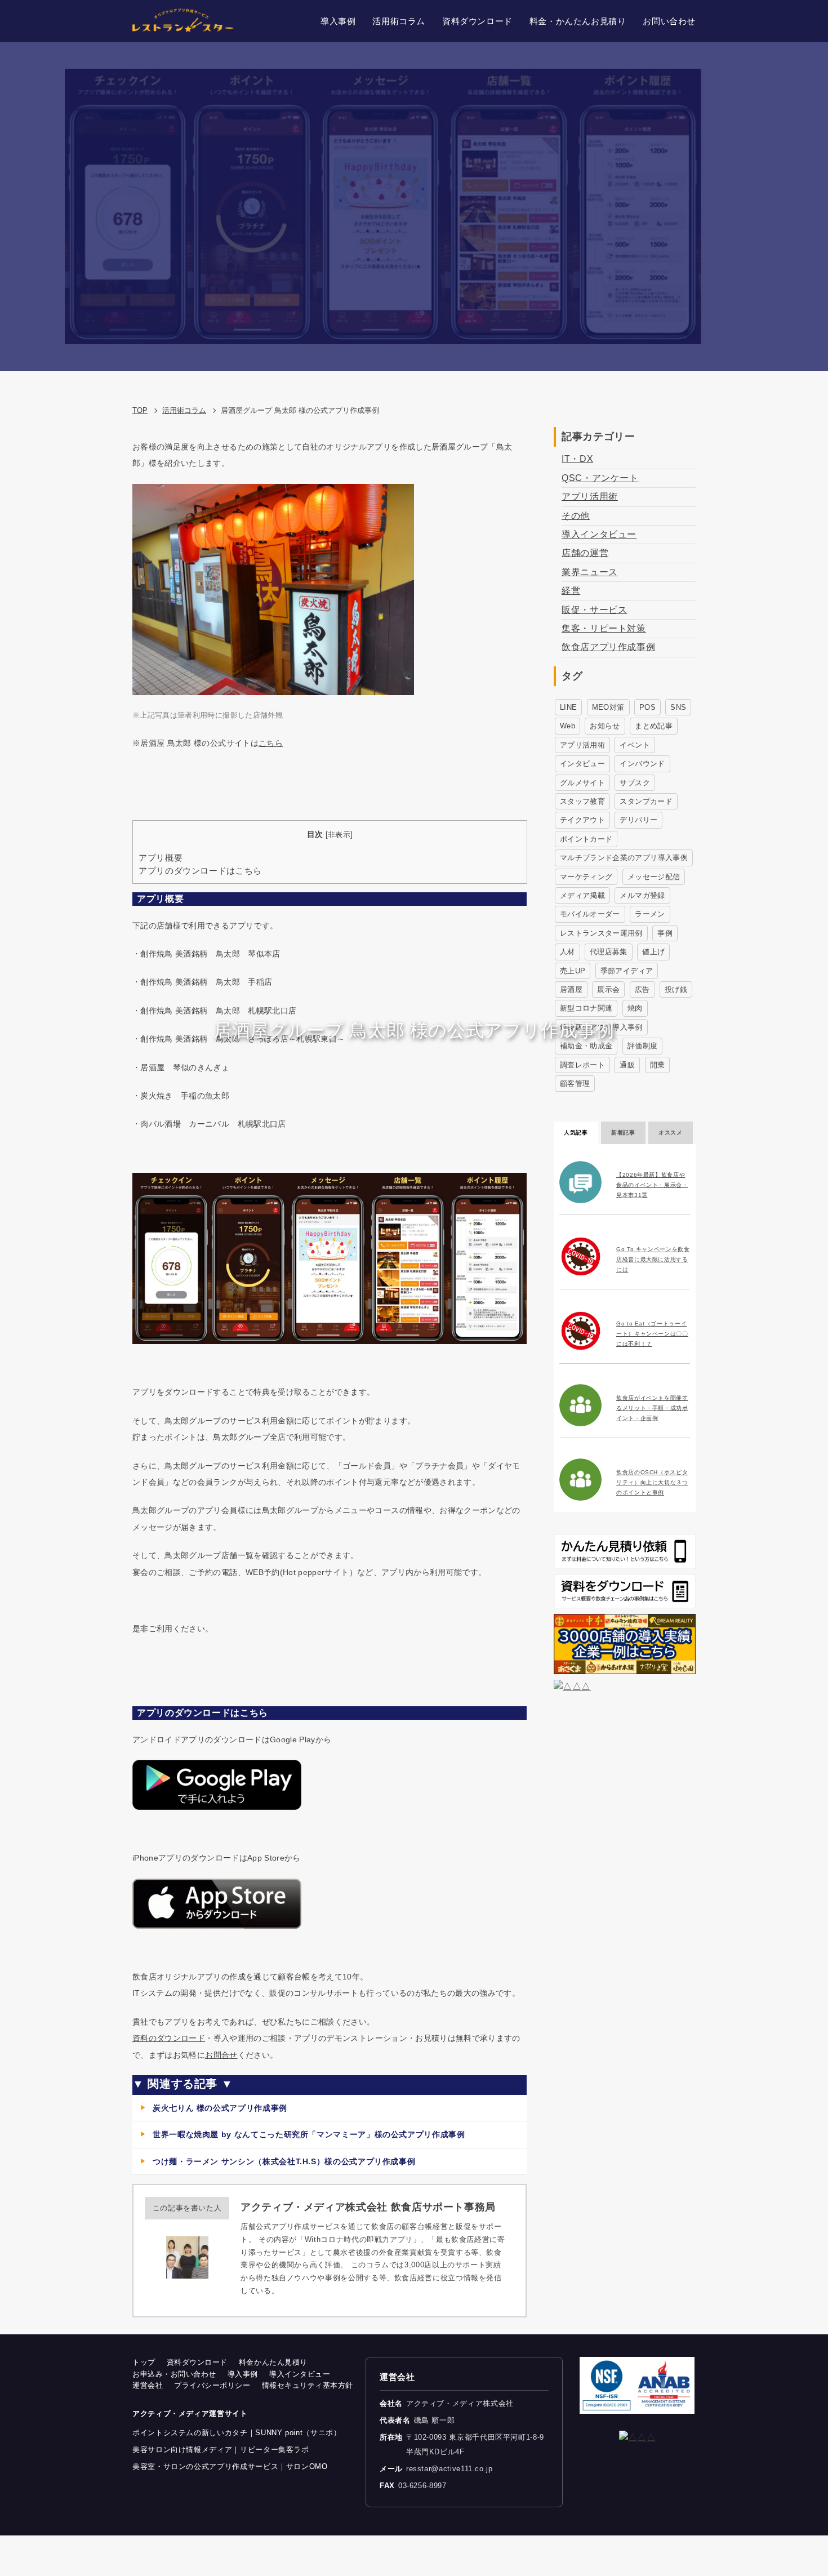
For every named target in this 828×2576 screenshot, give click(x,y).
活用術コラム (184, 410)
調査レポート (582, 1065)
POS (647, 707)
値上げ (653, 952)
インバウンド (642, 764)
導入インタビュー (599, 534)
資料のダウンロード (169, 2038)
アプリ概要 (161, 858)
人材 (567, 952)
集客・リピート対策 (604, 628)
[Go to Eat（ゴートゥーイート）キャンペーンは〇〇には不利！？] (583, 1331)
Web (567, 726)
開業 (658, 1065)
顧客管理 (575, 1084)
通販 (627, 1065)
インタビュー (582, 764)
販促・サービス (594, 610)
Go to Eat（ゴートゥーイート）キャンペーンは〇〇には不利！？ (652, 1334)
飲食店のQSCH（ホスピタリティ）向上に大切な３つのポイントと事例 (652, 1482)
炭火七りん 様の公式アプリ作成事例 (220, 2108)
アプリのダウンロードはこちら (200, 871)
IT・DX (577, 459)
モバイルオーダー (590, 914)
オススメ (671, 1133)
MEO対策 (608, 707)
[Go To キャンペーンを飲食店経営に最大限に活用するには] (583, 1256)
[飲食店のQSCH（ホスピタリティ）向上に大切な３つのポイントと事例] (583, 1480)
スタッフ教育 (582, 801)
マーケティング (586, 877)
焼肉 (635, 1008)
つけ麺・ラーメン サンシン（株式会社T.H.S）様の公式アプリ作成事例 (284, 2161)
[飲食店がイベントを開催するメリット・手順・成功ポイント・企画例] (583, 1405)
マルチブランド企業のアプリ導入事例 (624, 858)
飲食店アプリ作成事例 (608, 647)
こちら (271, 743)
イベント (635, 745)
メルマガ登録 (642, 895)
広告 (642, 989)
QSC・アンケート (600, 478)
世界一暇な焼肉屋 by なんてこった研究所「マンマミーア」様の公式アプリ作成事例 (309, 2134)
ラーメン (650, 914)
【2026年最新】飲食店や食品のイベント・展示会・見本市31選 (652, 1185)
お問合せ (221, 2055)
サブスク (635, 783)
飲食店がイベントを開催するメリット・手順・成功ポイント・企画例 (652, 1408)
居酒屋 (571, 989)
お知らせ (605, 726)
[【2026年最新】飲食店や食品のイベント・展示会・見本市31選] (583, 1182)
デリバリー (638, 820)
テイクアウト (582, 820)
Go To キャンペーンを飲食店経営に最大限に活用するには (653, 1259)
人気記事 (576, 1133)
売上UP (573, 971)
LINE (568, 707)
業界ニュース (590, 572)
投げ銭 (676, 989)
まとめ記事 (654, 726)
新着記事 (623, 1133)
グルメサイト (582, 783)
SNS (678, 707)
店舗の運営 (585, 553)
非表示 (339, 835)
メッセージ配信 (654, 877)
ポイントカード (586, 839)
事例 (665, 933)
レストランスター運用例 (601, 933)
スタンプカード (646, 801)
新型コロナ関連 (586, 1008)
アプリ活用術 (590, 497)
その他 (576, 516)
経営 (571, 591)
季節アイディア (627, 971)
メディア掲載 (582, 895)
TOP (140, 410)
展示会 (608, 989)
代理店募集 (609, 952)
